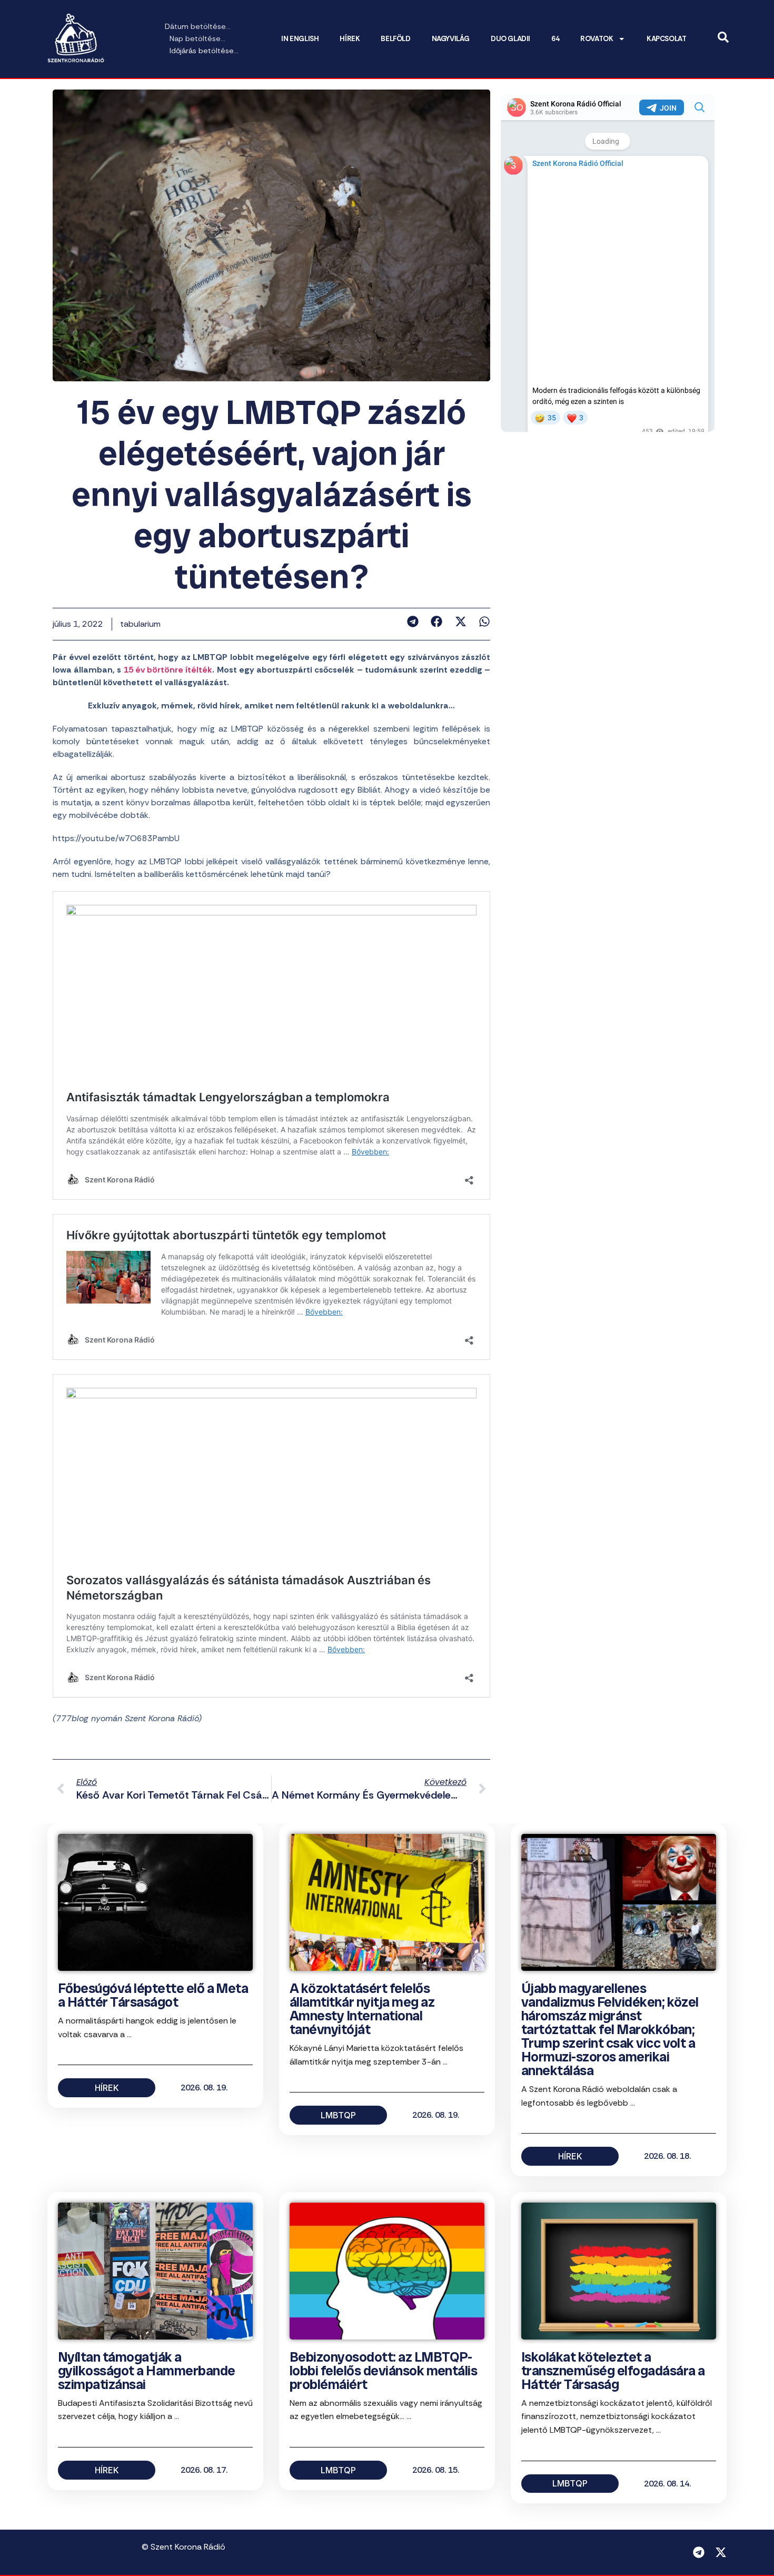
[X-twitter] (721, 2552)
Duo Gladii (510, 39)
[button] (413, 621)
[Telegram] (699, 2552)
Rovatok (597, 39)
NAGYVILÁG (451, 39)
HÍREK (350, 39)
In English (300, 39)
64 (555, 39)
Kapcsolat (666, 39)
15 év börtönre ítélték (168, 670)
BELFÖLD (395, 39)
